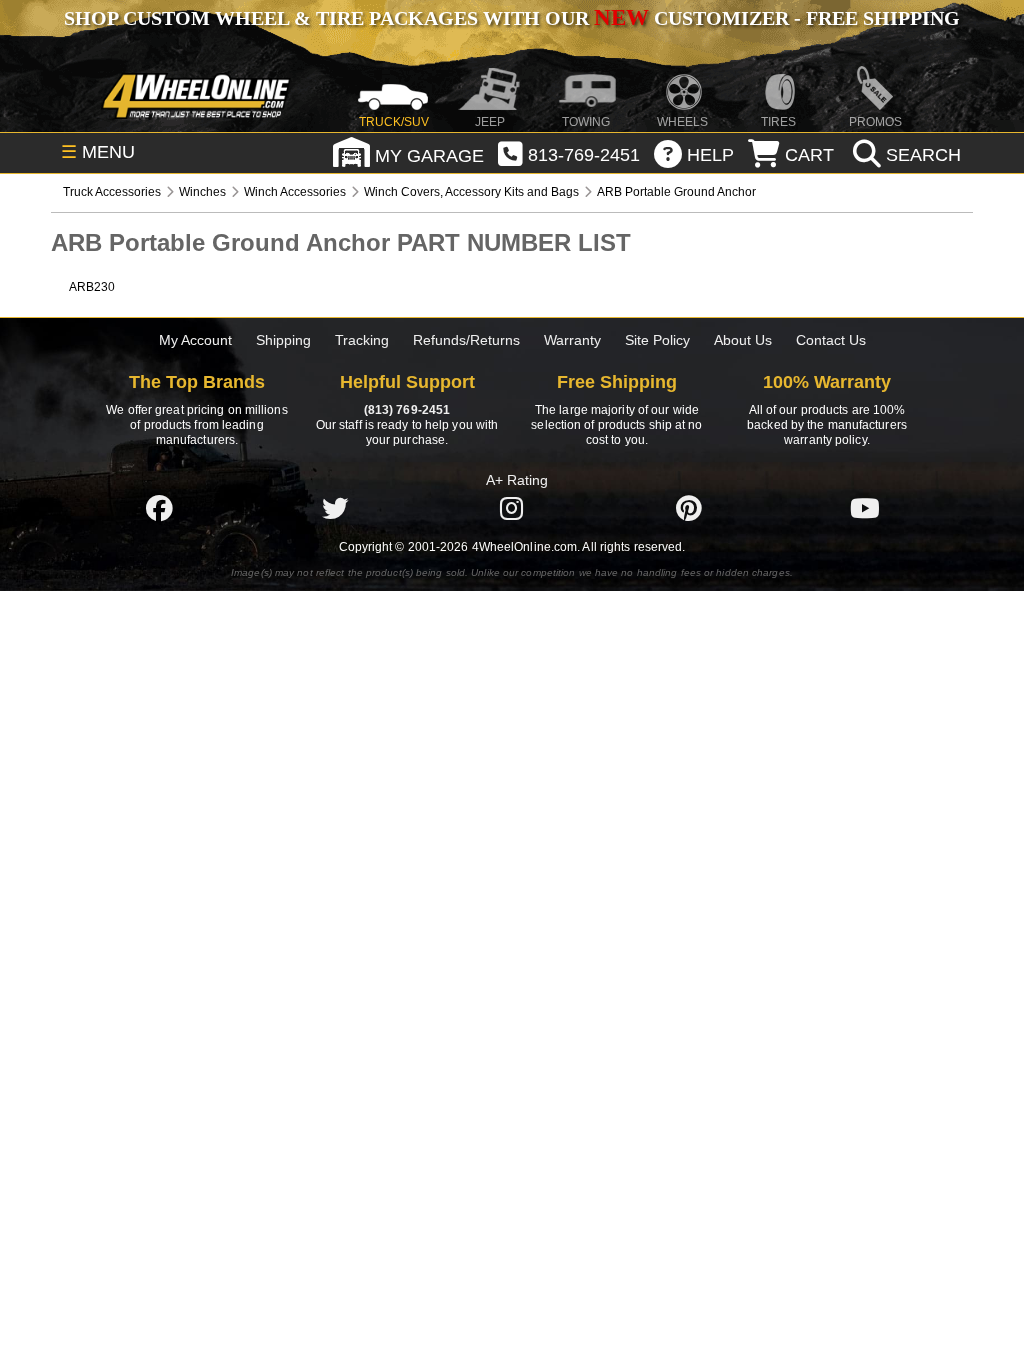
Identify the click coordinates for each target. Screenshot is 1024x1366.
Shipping (283, 340)
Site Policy (657, 340)
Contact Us (831, 340)
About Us (743, 340)
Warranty (572, 340)
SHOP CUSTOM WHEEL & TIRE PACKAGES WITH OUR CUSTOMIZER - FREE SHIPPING (512, 18)
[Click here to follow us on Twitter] (335, 508)
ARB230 (92, 287)
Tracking (362, 340)
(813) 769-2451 (407, 410)
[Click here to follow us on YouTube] (865, 508)
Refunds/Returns (466, 340)
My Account (195, 340)
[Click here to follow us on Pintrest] (689, 508)
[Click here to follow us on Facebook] (159, 508)
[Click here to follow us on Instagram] (512, 508)
